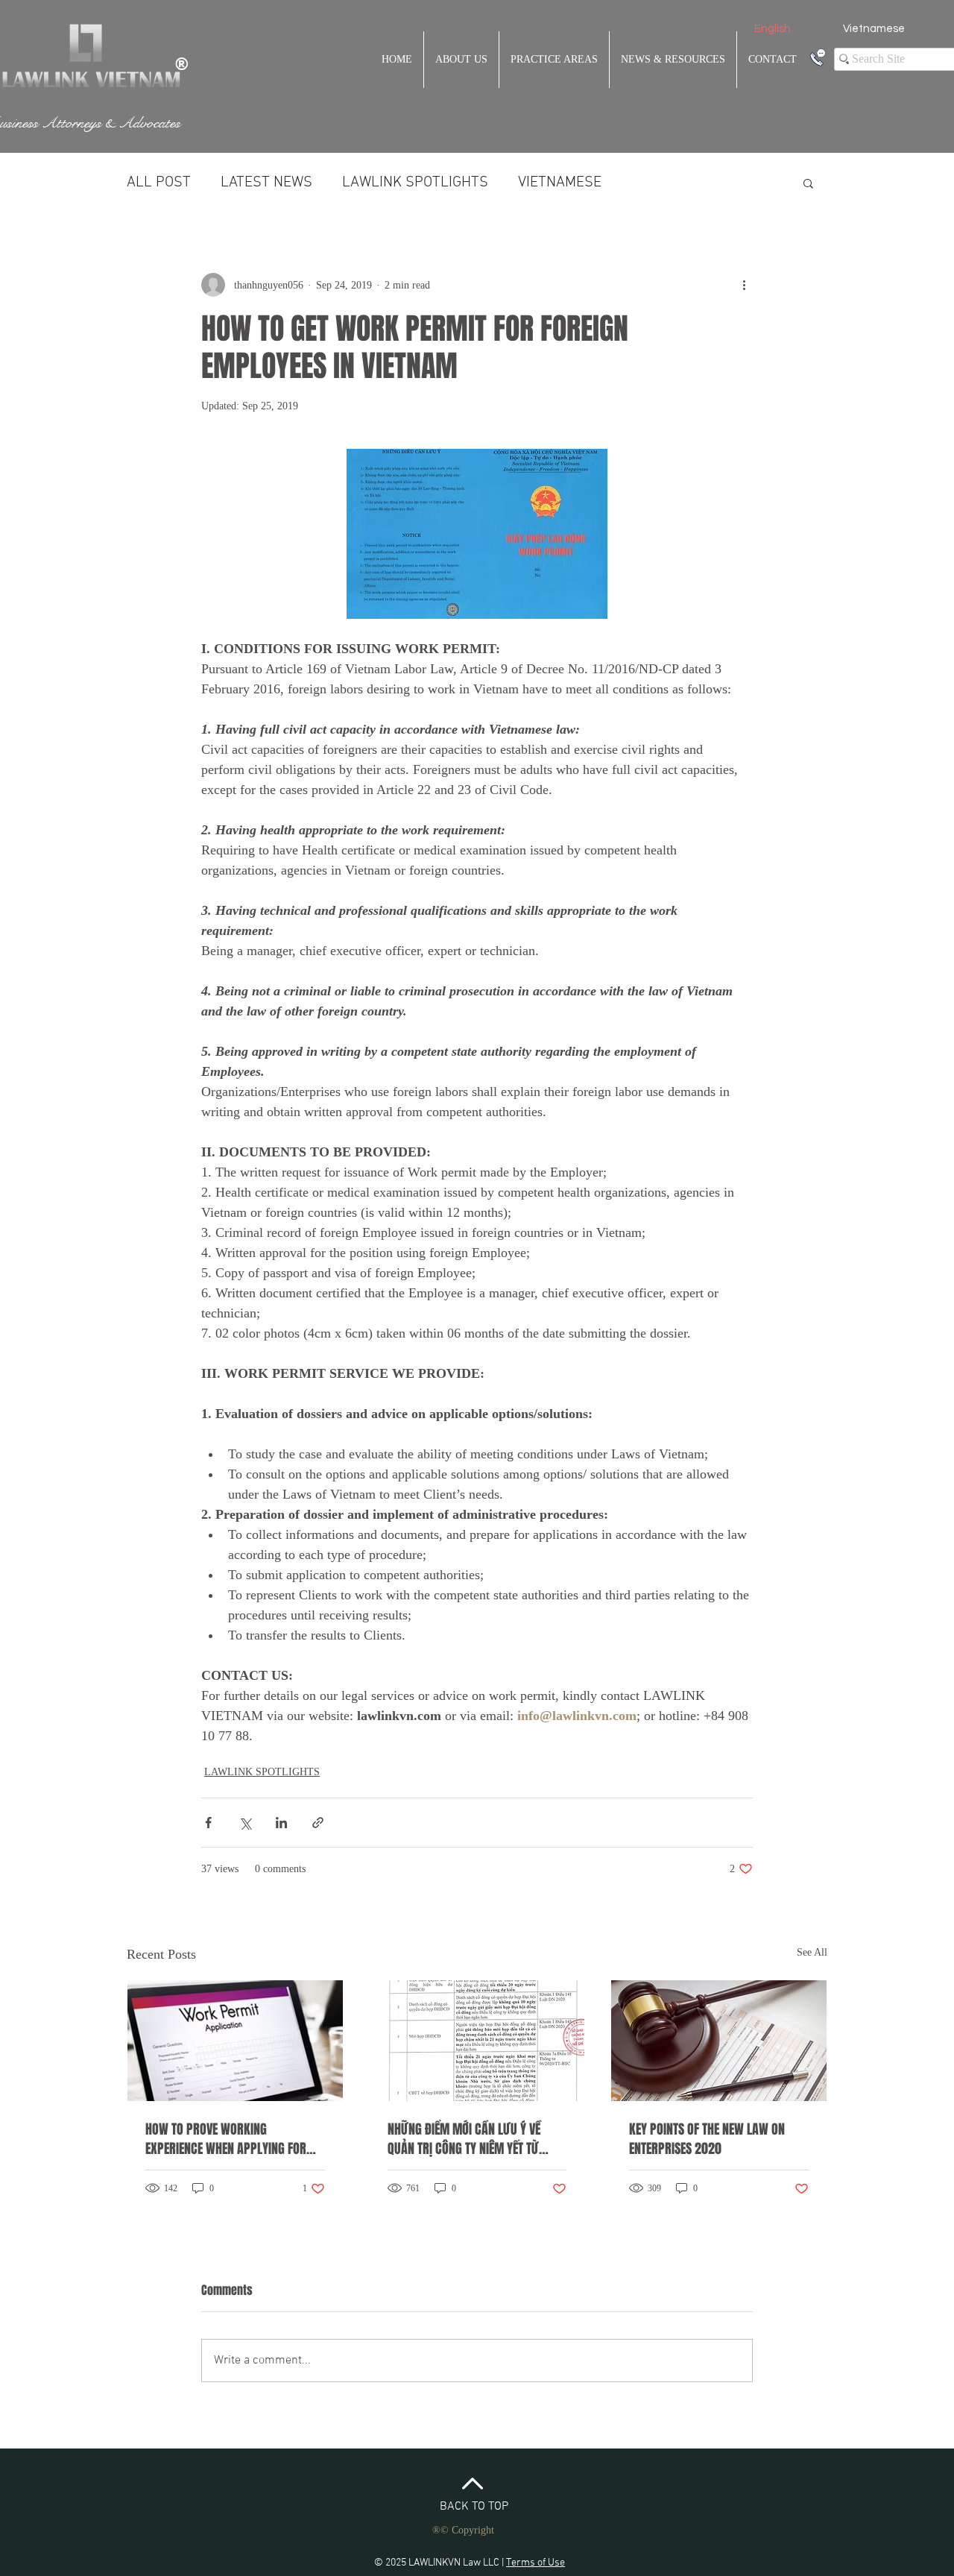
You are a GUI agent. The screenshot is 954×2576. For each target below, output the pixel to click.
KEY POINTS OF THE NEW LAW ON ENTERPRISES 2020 (707, 2139)
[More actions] (744, 285)
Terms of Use (536, 2563)
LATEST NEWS (266, 183)
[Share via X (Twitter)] (245, 1823)
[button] (808, 183)
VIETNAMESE (560, 183)
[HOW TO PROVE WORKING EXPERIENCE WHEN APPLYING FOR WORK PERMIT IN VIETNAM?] (235, 2041)
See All (812, 1952)
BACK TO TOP (474, 2507)
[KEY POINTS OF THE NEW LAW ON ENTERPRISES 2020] (719, 2041)
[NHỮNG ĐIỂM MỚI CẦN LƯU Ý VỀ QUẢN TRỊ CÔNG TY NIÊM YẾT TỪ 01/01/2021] (477, 2041)
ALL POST (159, 183)
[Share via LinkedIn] (281, 1823)
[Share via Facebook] (208, 1823)
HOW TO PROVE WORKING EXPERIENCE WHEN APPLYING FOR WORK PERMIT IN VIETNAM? (226, 2139)
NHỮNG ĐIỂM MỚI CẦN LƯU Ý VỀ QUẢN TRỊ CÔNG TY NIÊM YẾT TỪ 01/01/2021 (464, 2139)
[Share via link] (318, 1823)
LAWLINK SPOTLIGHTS (415, 183)
